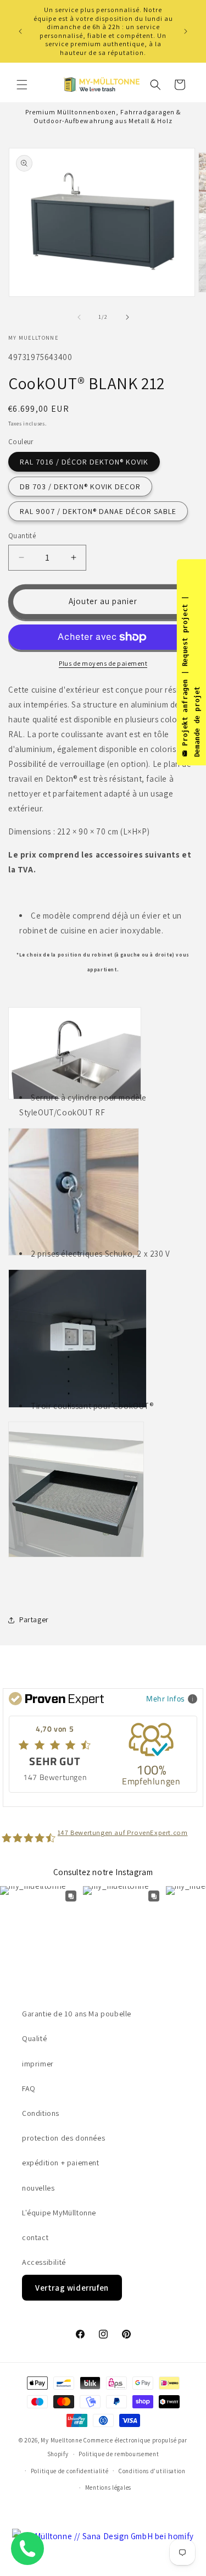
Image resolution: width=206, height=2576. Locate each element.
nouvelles (38, 2188)
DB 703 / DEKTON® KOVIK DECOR (80, 487)
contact (35, 2237)
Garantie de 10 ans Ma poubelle (77, 2014)
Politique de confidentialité (70, 2471)
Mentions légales (108, 2487)
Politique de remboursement (119, 2454)
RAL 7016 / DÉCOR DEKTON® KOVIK (84, 462)
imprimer (38, 2064)
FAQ (29, 2088)
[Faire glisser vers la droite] (127, 317)
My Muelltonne (61, 2440)
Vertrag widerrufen (72, 2288)
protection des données (63, 2138)
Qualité (34, 2038)
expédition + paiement (61, 2163)
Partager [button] (34, 1619)
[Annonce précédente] (20, 31)
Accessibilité (44, 2262)
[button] (22, 85)
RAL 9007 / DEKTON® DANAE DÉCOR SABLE (98, 511)
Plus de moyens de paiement (103, 663)
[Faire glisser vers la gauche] (79, 317)
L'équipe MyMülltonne (59, 2213)
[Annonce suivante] (186, 31)
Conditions (41, 2113)
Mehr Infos (166, 1698)
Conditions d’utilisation (152, 2471)
